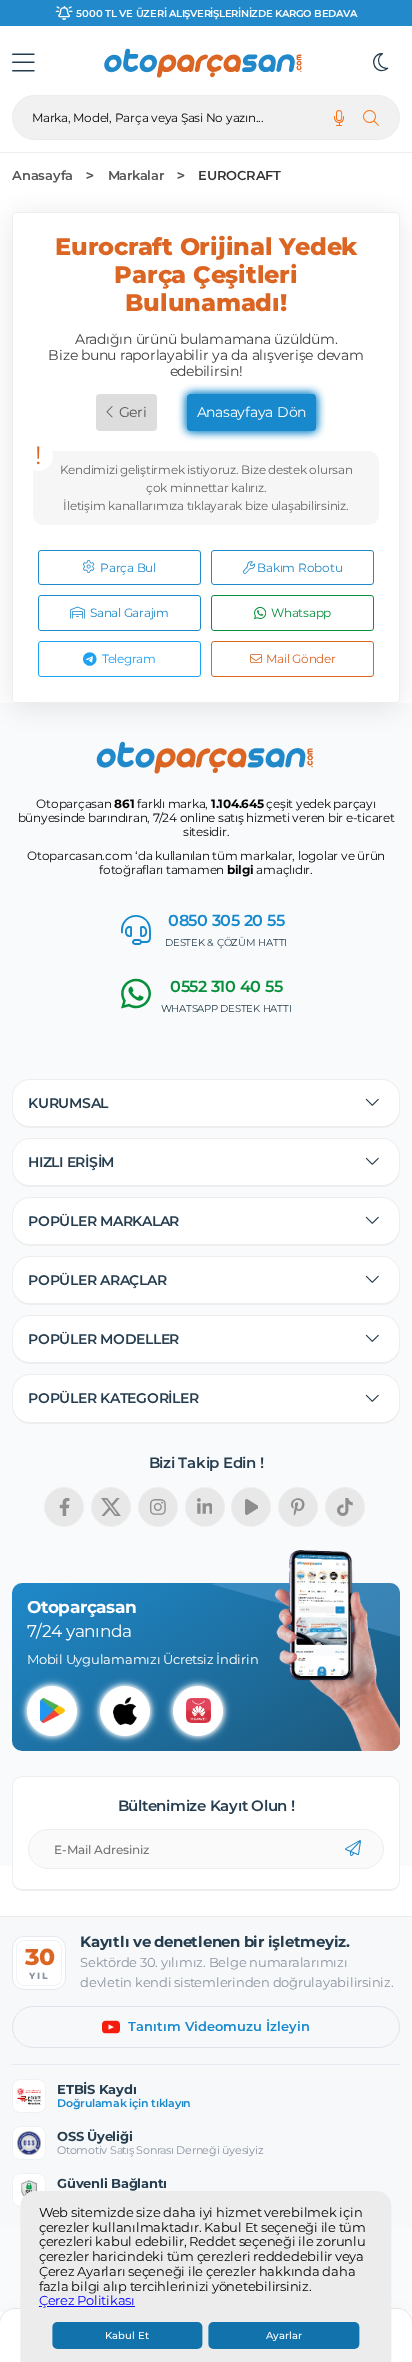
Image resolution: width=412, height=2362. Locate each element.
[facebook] (64, 1507)
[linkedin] (205, 1507)
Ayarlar (284, 2335)
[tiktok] (345, 1507)
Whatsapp (301, 612)
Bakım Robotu (299, 567)
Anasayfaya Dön (252, 412)
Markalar (136, 175)
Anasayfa (42, 175)
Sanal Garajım (129, 612)
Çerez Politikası (87, 2301)
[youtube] (251, 1507)
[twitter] (111, 1507)
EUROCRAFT (239, 175)
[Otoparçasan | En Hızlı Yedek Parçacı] (204, 63)
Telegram (129, 658)
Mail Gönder (300, 658)
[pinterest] (298, 1507)
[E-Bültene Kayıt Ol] (353, 1849)
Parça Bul (128, 567)
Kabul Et (127, 2335)
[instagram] (158, 1507)
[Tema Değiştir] (381, 63)
